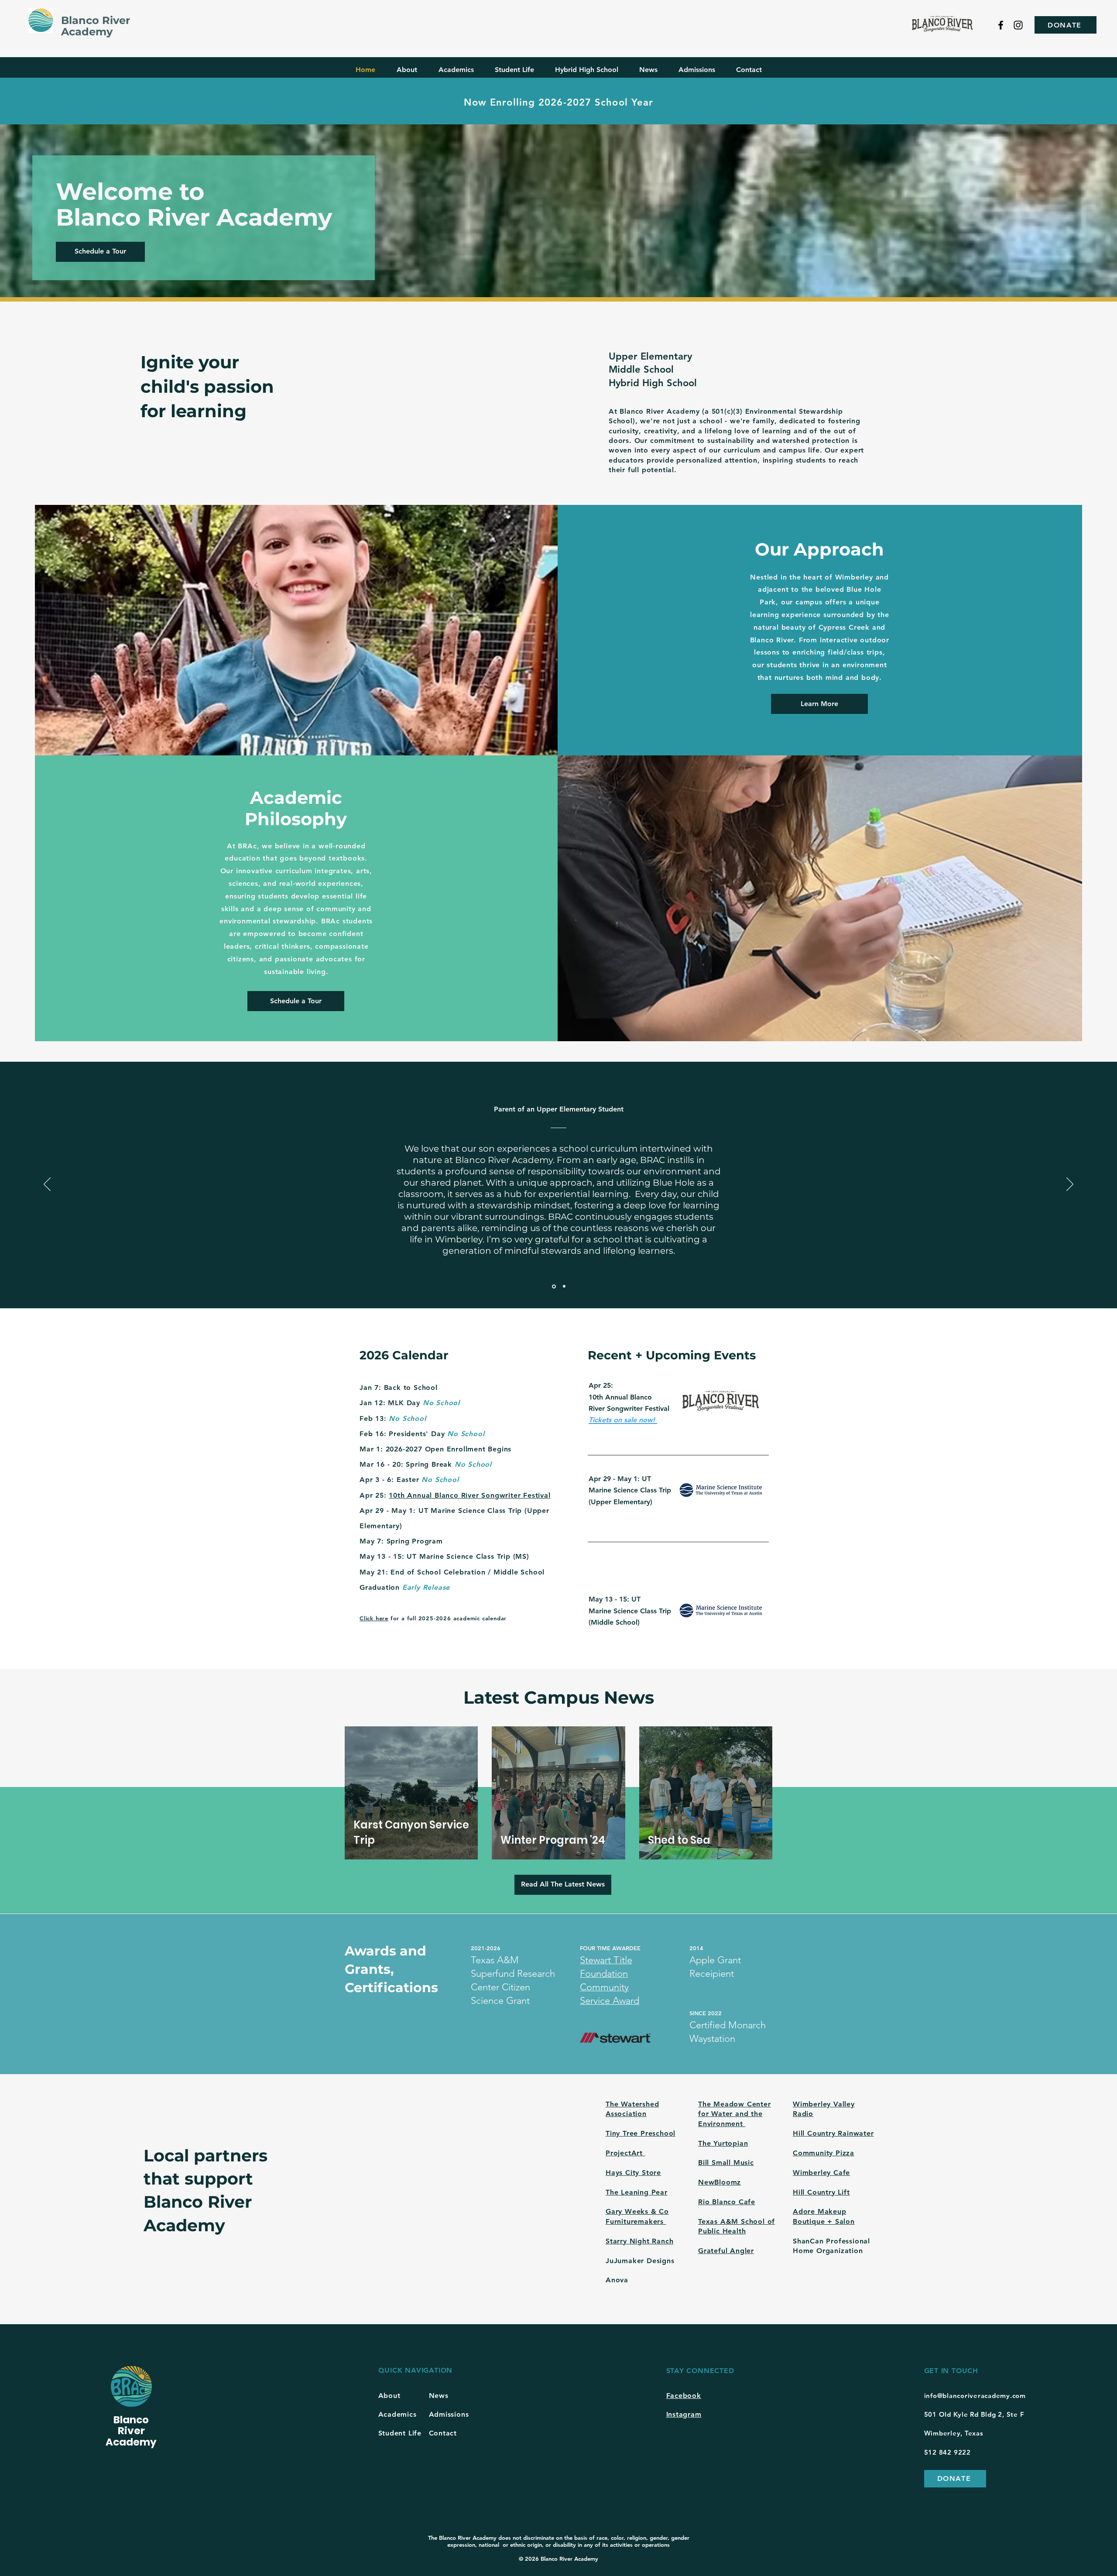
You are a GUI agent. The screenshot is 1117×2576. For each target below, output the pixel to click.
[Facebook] (1001, 25)
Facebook (684, 2396)
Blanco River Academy (96, 26)
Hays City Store (633, 2173)
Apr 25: (374, 1495)
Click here (374, 1618)
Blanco (131, 2420)
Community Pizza (824, 2153)
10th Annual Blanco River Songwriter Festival (469, 1495)
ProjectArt (625, 2153)
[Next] (1070, 1185)
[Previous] (47, 1185)
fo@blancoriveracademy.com (978, 2396)
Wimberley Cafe (821, 2173)
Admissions (449, 2414)
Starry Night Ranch (639, 2241)
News (439, 2396)
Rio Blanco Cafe (727, 2202)
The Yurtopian (723, 2143)
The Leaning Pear (637, 2192)
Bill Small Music (726, 2163)
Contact (443, 2433)
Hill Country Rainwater (833, 2133)
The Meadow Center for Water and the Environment (735, 2114)
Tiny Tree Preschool (641, 2133)
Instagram (684, 2414)
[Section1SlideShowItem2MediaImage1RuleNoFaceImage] (564, 1286)
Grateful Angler (726, 2251)
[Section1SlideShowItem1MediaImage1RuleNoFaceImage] (553, 1286)
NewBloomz (720, 2182)
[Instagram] (1018, 25)
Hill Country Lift (821, 2192)
